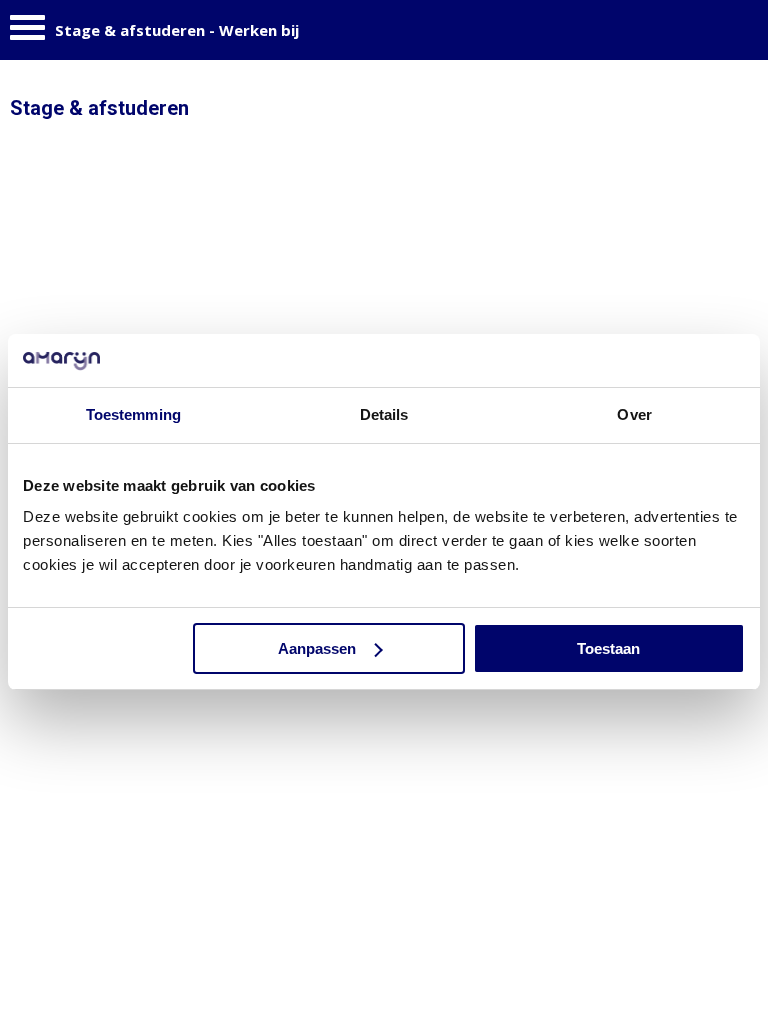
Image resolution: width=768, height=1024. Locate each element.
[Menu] (27, 32)
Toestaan (608, 648)
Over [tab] (634, 414)
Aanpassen (317, 648)
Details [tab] (384, 414)
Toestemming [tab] (133, 414)
